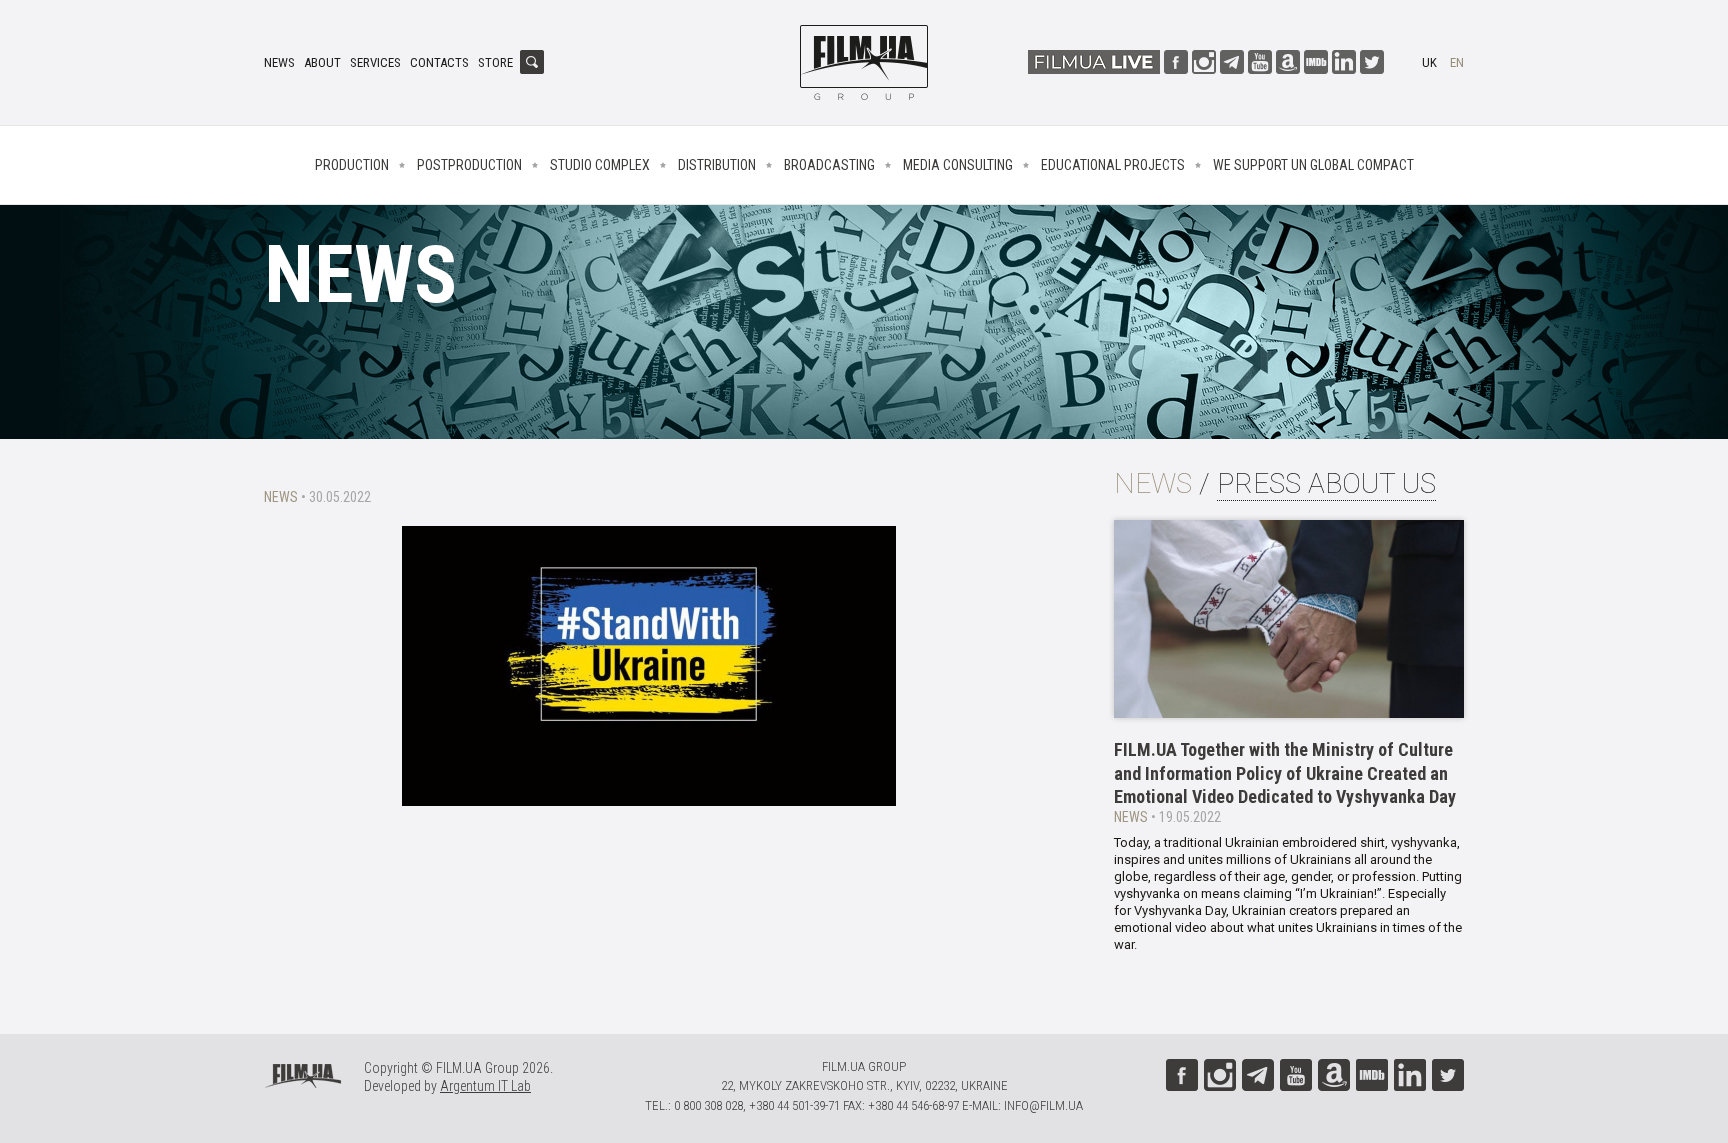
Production (352, 165)
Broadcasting (829, 165)
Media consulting (958, 165)
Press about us (1326, 483)
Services (375, 62)
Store (495, 62)
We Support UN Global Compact (1313, 165)
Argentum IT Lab (485, 1086)
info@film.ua (1043, 1105)
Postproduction (469, 165)
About (322, 62)
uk (1429, 62)
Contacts (439, 62)
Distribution (717, 165)
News (279, 62)
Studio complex (600, 165)
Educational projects (1113, 165)
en (1457, 62)
